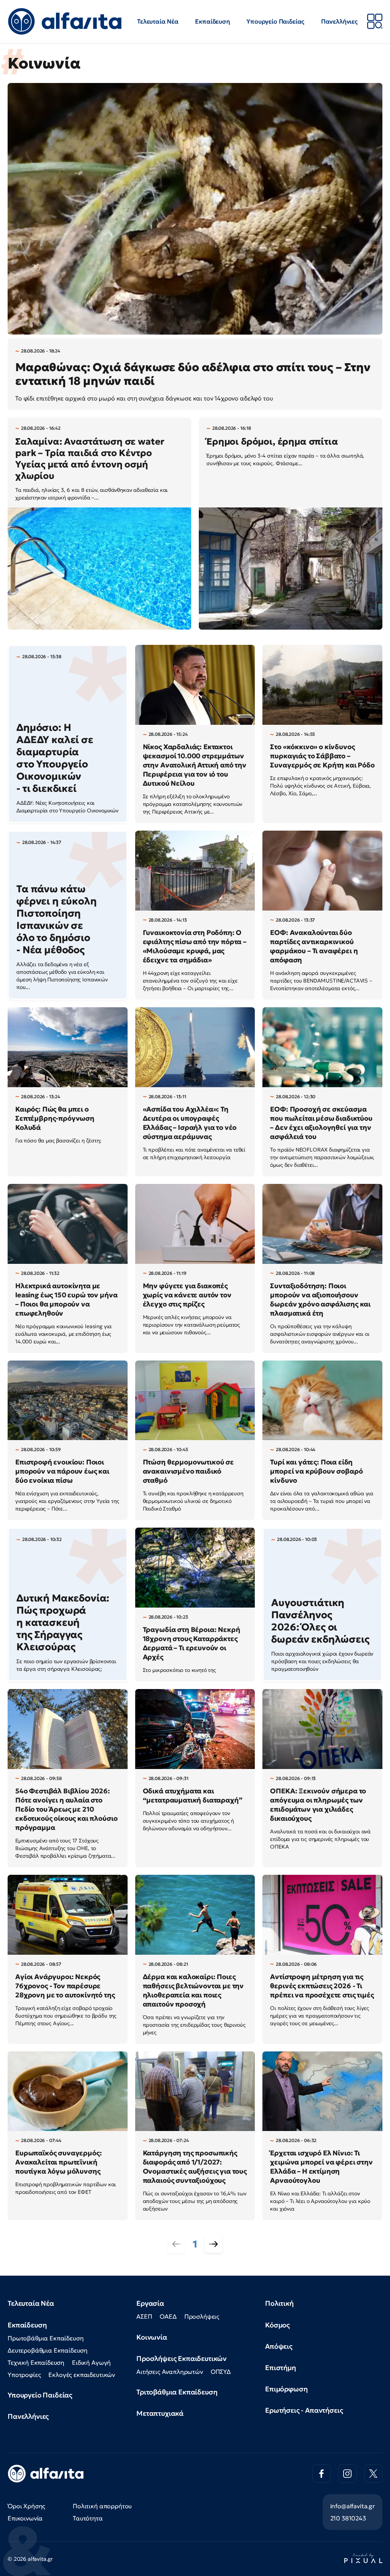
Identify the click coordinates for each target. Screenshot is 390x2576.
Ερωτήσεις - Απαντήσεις (304, 2410)
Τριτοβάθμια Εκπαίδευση (177, 2392)
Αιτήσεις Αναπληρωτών (170, 2372)
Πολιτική (279, 2303)
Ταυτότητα (88, 2518)
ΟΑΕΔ (168, 2316)
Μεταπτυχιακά (160, 2413)
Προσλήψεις (202, 2316)
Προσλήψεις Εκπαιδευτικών (181, 2358)
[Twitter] (373, 2474)
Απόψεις (279, 2346)
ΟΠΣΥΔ (221, 2372)
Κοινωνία (152, 2337)
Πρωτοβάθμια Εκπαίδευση (46, 2338)
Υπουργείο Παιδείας (275, 21)
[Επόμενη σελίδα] (214, 2244)
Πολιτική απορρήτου (102, 2506)
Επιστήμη (281, 2368)
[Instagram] (347, 2474)
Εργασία (150, 2303)
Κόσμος (277, 2325)
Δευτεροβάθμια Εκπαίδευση (48, 2350)
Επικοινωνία (25, 2518)
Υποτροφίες (24, 2375)
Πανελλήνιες (339, 21)
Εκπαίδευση (212, 21)
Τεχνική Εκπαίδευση (36, 2362)
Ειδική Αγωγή (91, 2362)
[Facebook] (321, 2474)
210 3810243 (348, 2518)
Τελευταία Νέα (158, 21)
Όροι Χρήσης (26, 2506)
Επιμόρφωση (286, 2389)
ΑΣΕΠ (144, 2316)
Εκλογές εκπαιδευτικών (82, 2375)
